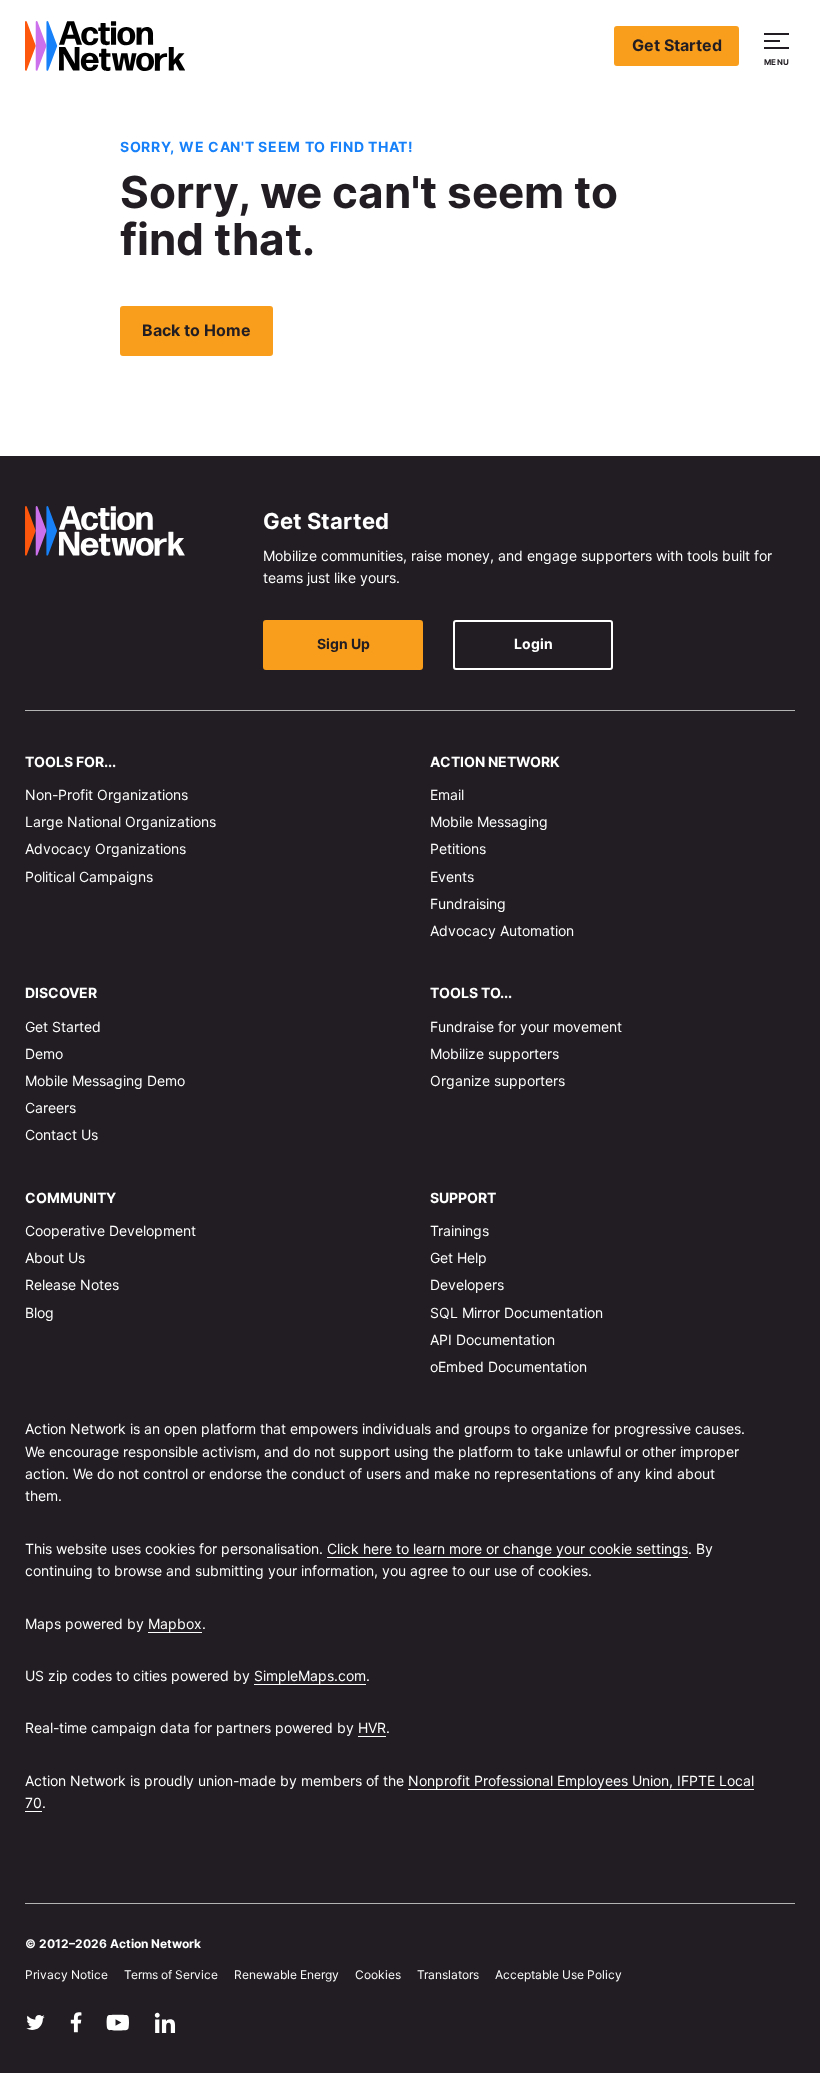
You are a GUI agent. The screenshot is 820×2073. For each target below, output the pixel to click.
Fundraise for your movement (526, 1025)
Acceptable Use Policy (558, 1973)
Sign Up (343, 643)
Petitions (458, 848)
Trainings (459, 1230)
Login (533, 643)
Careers (50, 1107)
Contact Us (61, 1134)
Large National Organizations (120, 821)
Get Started (677, 45)
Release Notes (72, 1284)
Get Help (458, 1257)
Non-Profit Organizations (106, 794)
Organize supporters (497, 1080)
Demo (44, 1053)
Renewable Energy (286, 1973)
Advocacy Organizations (105, 848)
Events (452, 875)
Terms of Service (171, 1973)
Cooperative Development (110, 1230)
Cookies (378, 1973)
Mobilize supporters (494, 1053)
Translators (448, 1973)
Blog (39, 1311)
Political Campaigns (89, 875)
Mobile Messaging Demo (105, 1080)
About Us (55, 1257)
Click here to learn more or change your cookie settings (507, 1548)
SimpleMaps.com (310, 1675)
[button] (779, 46)
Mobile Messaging (489, 821)
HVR (372, 1727)
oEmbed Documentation (508, 1366)
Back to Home (196, 330)
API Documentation (492, 1339)
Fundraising (468, 903)
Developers (467, 1284)
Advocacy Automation (502, 930)
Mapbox (175, 1622)
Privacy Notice (66, 1973)
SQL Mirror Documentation (516, 1311)
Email (447, 794)
